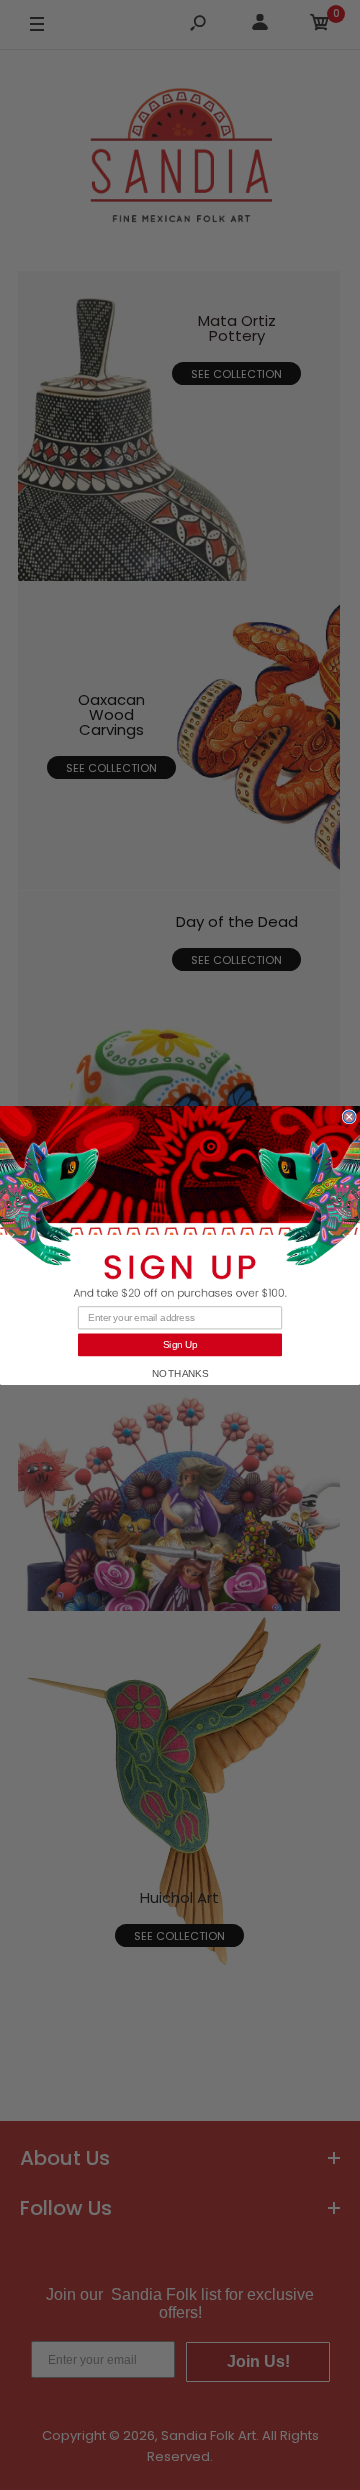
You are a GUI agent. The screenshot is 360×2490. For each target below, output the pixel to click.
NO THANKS (180, 1373)
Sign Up (180, 1344)
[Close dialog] (349, 1116)
